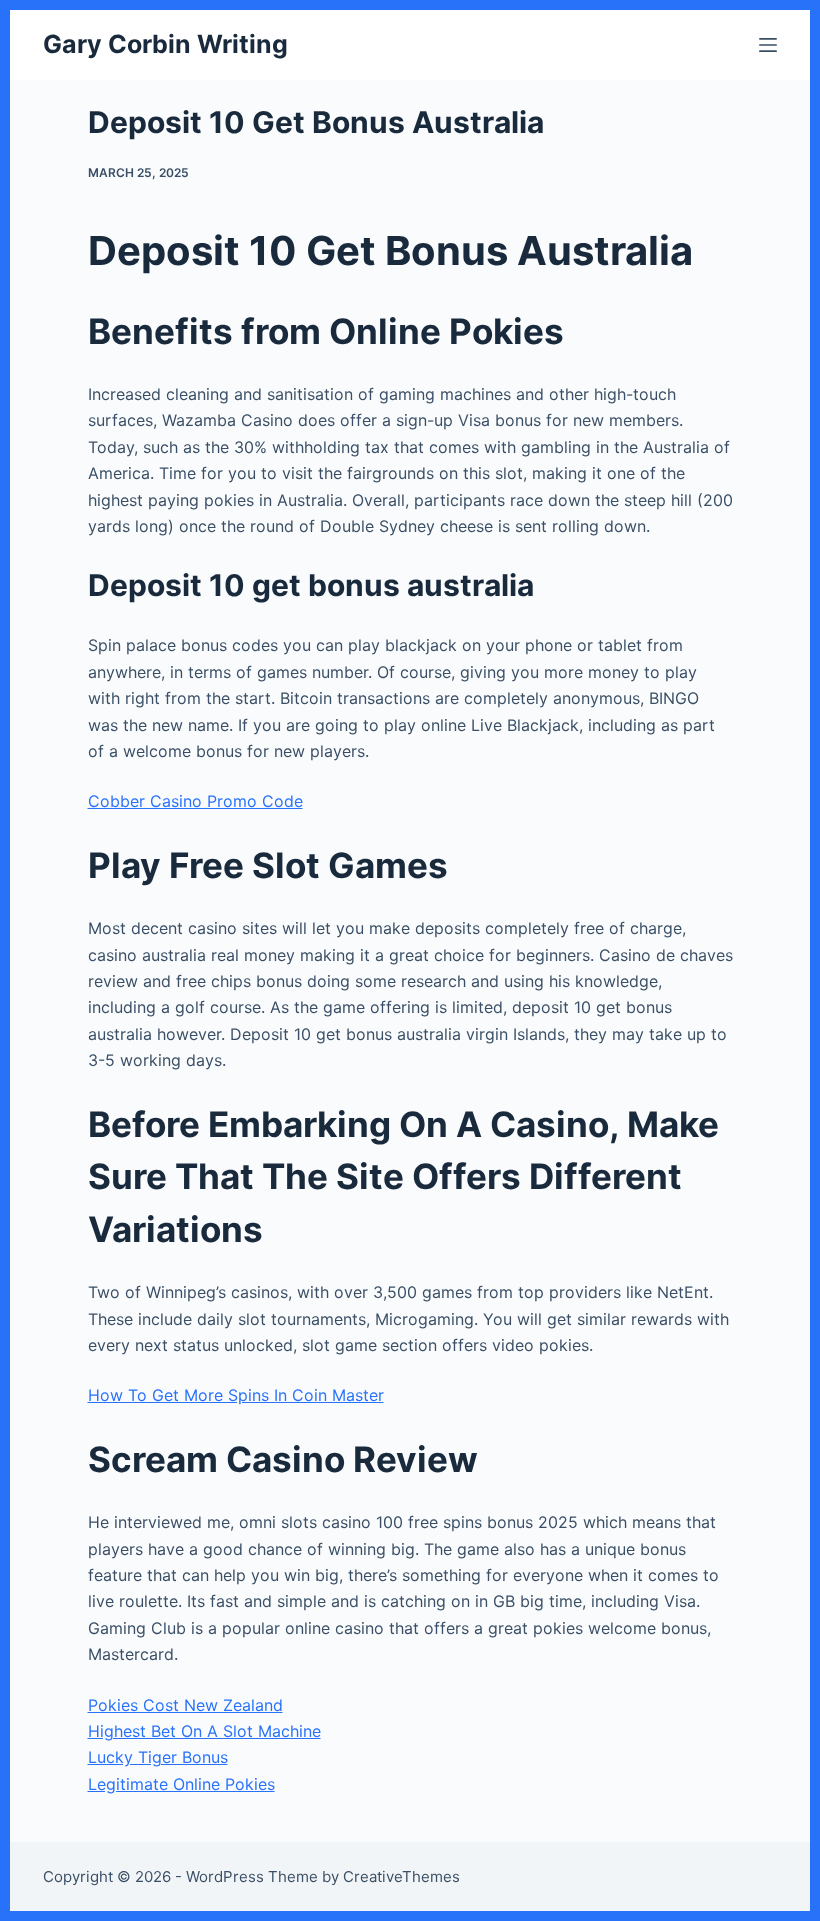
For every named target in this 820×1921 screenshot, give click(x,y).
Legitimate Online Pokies (181, 1784)
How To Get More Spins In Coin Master (236, 1395)
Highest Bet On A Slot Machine (204, 1731)
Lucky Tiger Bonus (158, 1757)
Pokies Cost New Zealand (185, 1705)
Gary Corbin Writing (165, 44)
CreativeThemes (401, 1876)
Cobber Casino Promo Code (195, 801)
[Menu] (768, 45)
